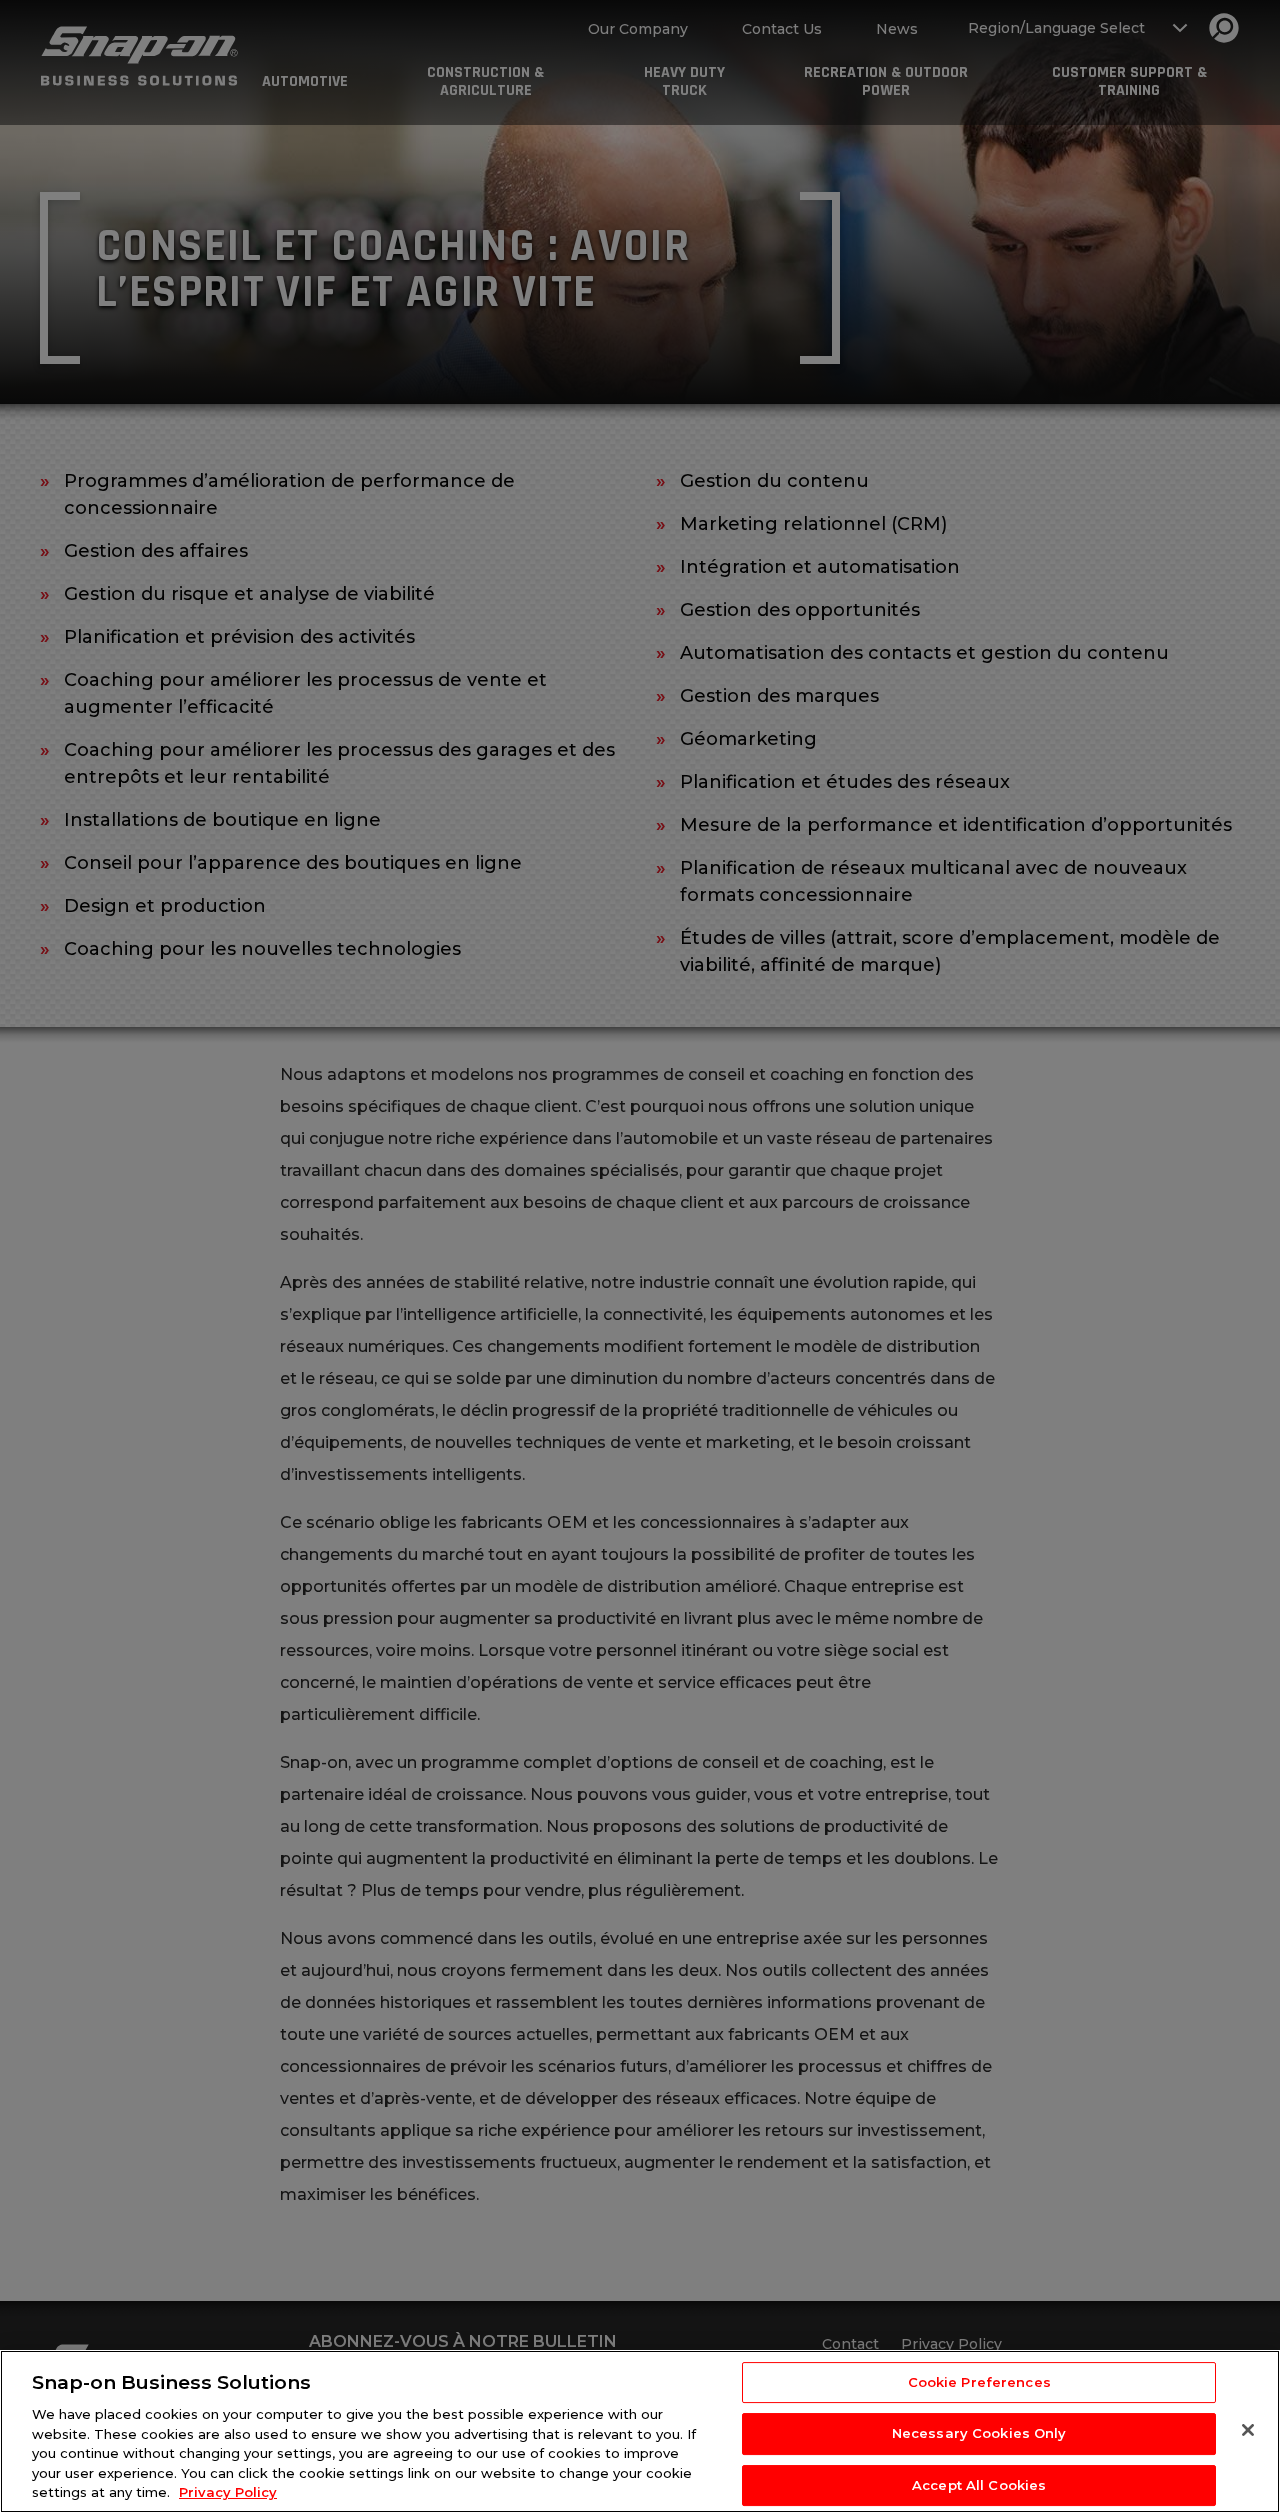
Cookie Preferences (979, 2382)
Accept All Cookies (979, 2485)
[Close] (1248, 2430)
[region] (640, 2431)
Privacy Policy (228, 2492)
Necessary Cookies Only (979, 2433)
